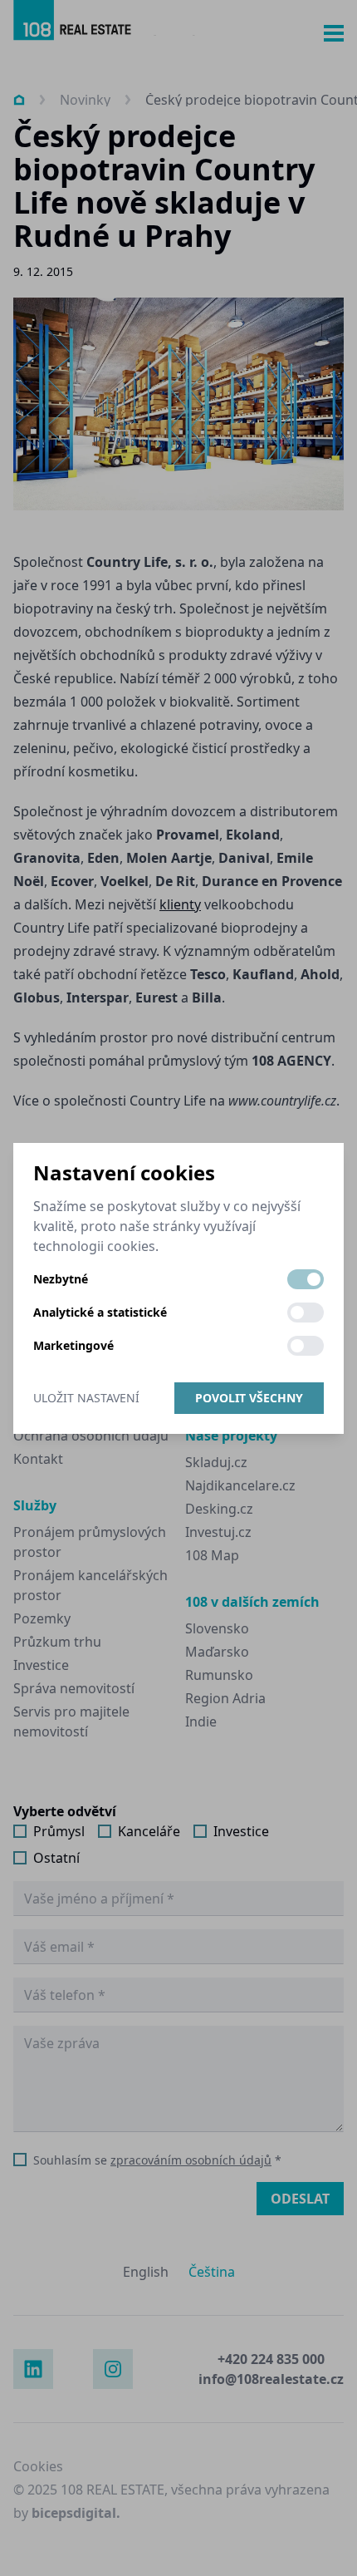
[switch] (306, 1279)
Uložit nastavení (86, 1398)
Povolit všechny (249, 1398)
